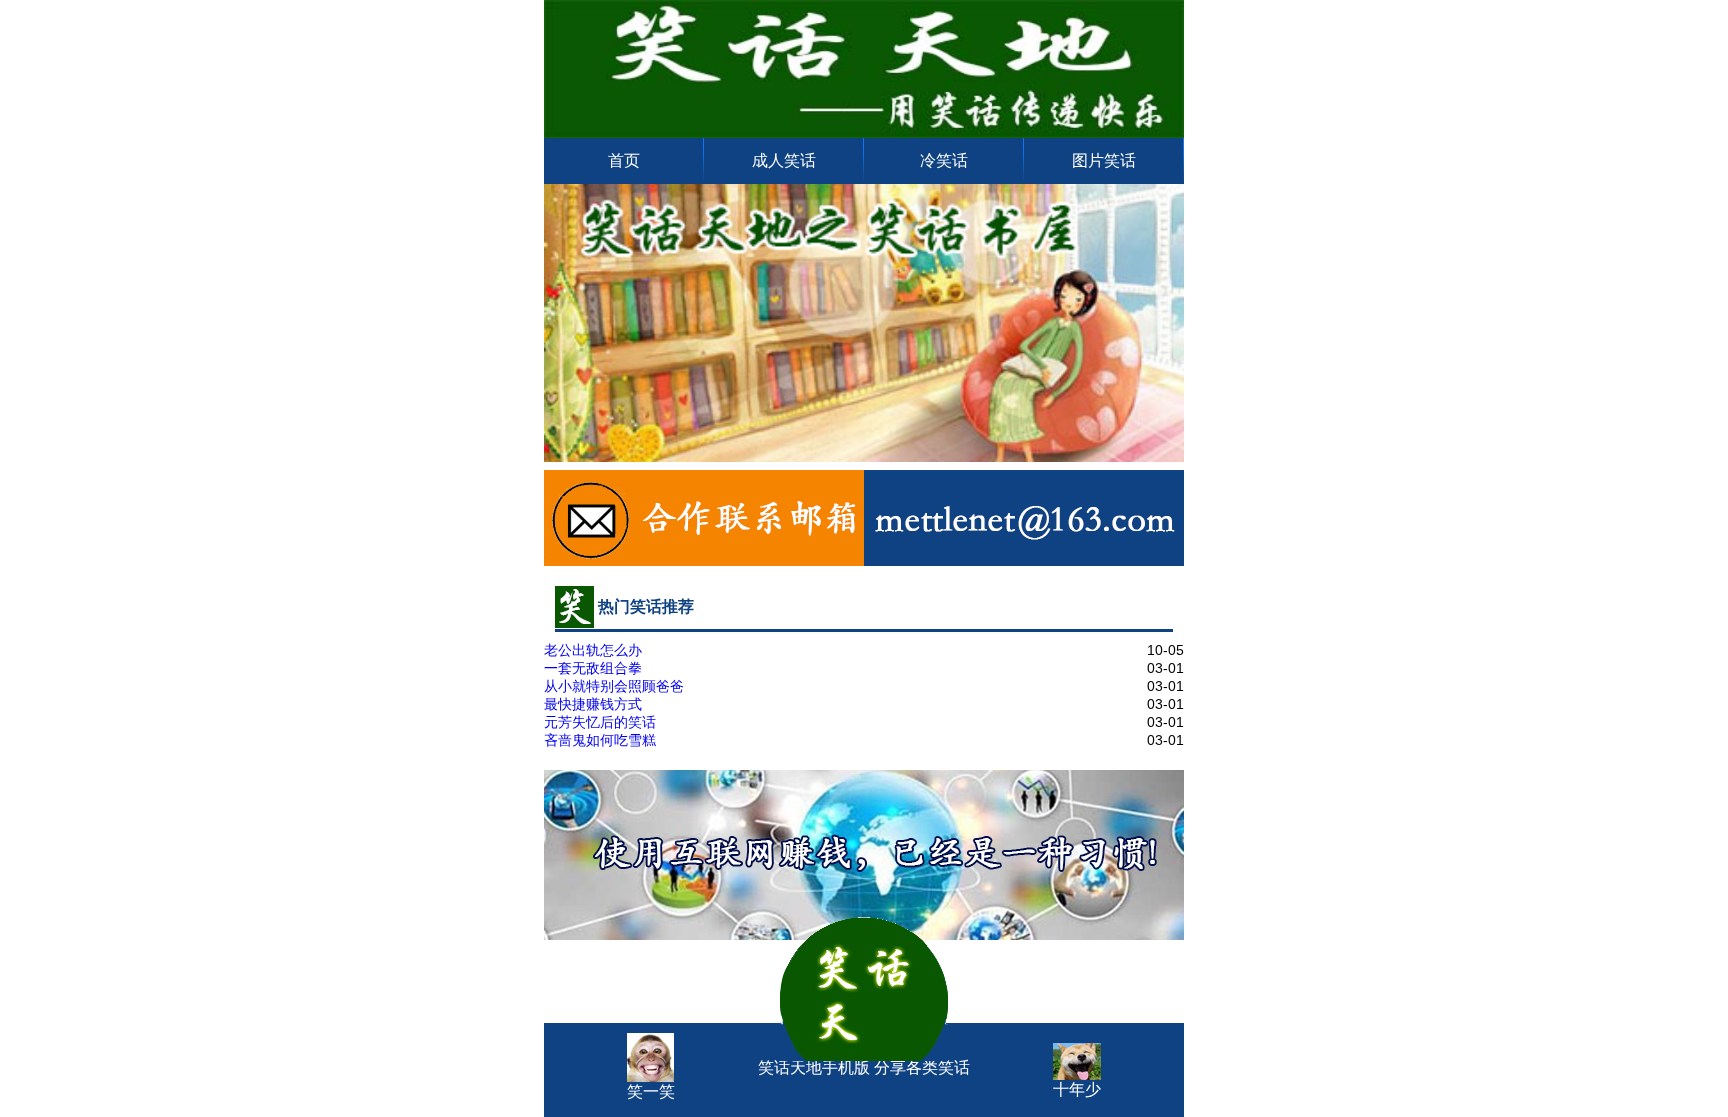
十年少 (1077, 1089)
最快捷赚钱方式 (593, 704)
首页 (624, 160)
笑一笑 (651, 1091)
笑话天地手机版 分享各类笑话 (863, 1040)
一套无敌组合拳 (593, 668)
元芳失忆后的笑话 (600, 722)
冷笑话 (944, 160)
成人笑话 (784, 160)
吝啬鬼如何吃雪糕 (600, 740)
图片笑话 (1104, 160)
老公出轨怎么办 (593, 650)
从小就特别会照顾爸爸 (614, 686)
